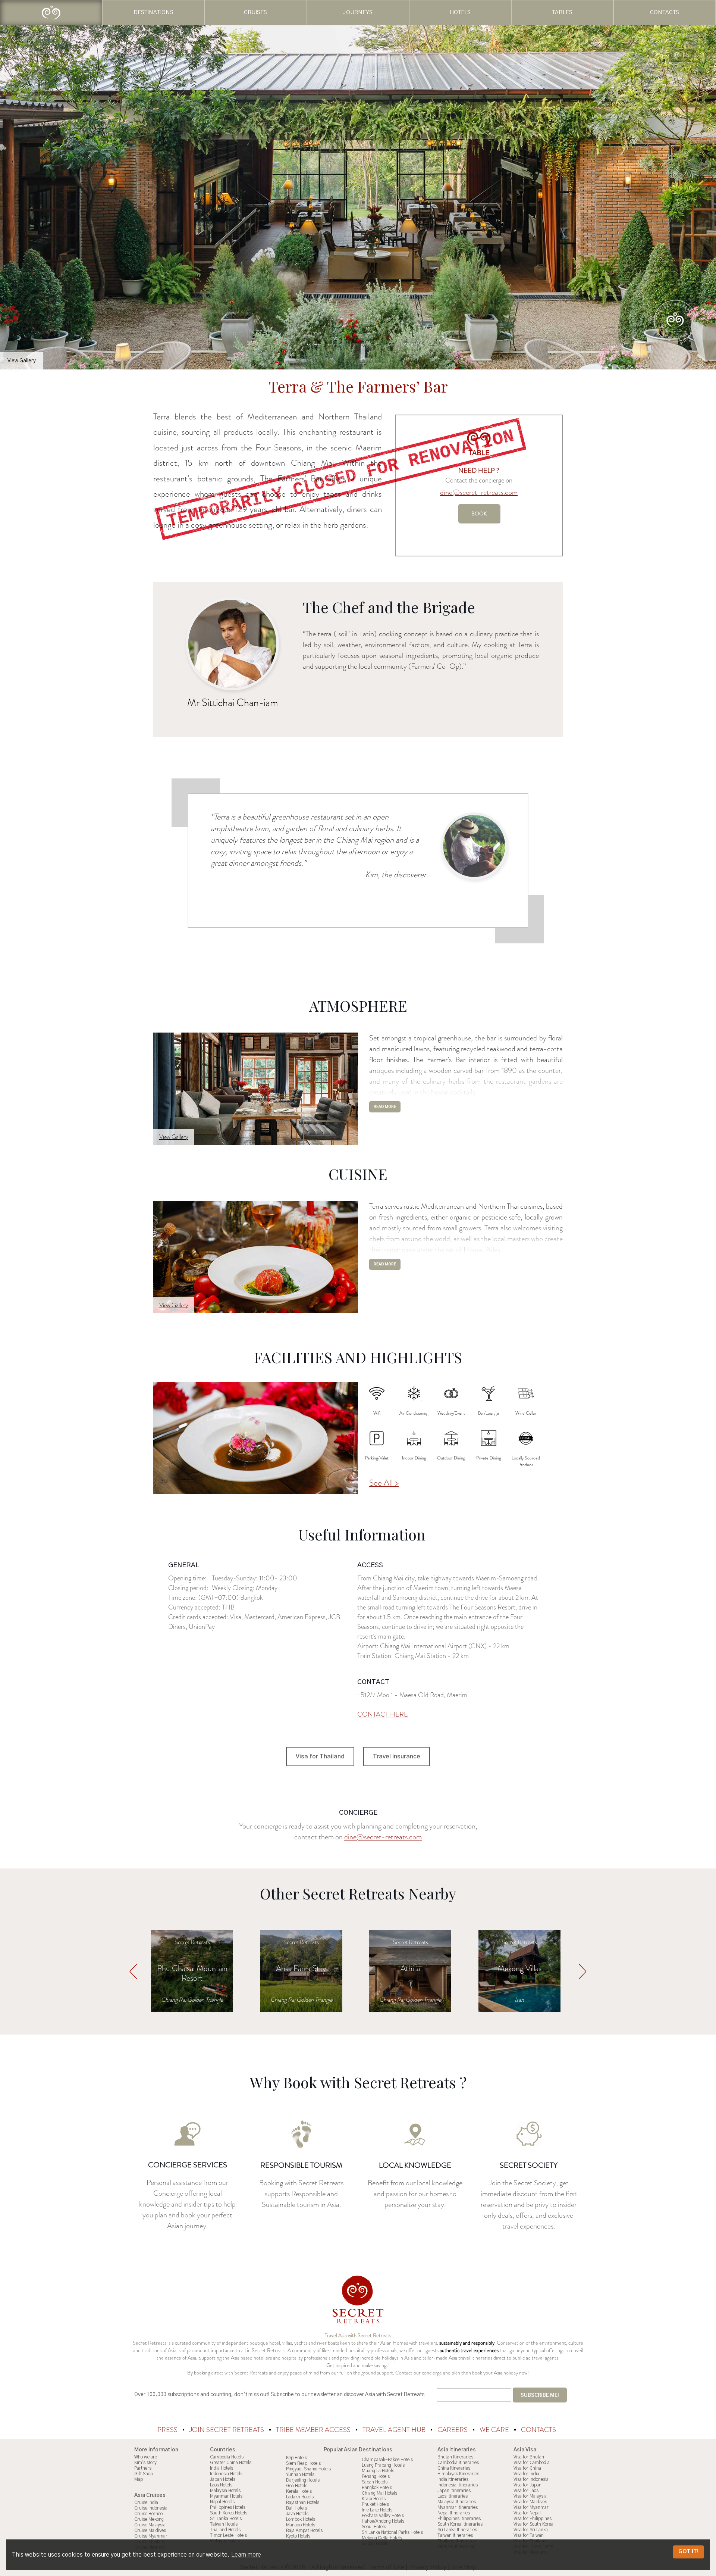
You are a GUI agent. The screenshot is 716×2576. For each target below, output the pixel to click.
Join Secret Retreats (227, 2430)
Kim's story (145, 2463)
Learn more (246, 2555)
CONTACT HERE (383, 1714)
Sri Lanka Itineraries (457, 2530)
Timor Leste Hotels (228, 2535)
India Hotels (222, 2468)
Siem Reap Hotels (303, 2463)
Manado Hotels (301, 2525)
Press (168, 2430)
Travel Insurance (397, 1757)
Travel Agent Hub (395, 2430)
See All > (384, 1483)
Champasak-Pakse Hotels (387, 2460)
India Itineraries (453, 2479)
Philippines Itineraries (459, 2519)
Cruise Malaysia (150, 2525)
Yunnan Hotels (300, 2474)
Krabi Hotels (374, 2499)
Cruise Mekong (149, 2519)
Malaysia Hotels (225, 2491)
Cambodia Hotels (227, 2457)
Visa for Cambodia (532, 2463)
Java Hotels (297, 2514)
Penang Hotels (376, 2476)
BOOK (479, 513)
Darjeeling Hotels (303, 2480)
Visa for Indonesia (531, 2479)
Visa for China (527, 2468)
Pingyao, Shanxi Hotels (308, 2469)
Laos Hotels (221, 2485)
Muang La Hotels (378, 2471)
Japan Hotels (223, 2479)
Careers (453, 2430)
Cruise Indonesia (151, 2508)
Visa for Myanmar (531, 2507)
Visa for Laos (526, 2491)
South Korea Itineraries (460, 2524)
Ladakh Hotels (300, 2497)
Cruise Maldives (150, 2530)
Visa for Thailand (320, 1757)
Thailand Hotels (225, 2530)
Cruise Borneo (148, 2514)
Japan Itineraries (454, 2491)
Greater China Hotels (231, 2463)
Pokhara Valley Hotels (383, 2516)
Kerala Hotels (299, 2491)
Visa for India (526, 2474)
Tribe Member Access (314, 2430)
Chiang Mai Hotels (379, 2493)
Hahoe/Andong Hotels (383, 2521)
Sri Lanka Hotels (226, 2519)
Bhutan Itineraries (455, 2457)
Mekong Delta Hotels (382, 2538)
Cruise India (146, 2502)
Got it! (688, 2552)
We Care (495, 2430)
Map (139, 2479)
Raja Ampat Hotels (304, 2530)
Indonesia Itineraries (458, 2485)
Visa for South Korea (533, 2524)
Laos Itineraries (453, 2496)
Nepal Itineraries (454, 2513)
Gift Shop (144, 2474)
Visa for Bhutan (529, 2457)
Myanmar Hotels (226, 2496)
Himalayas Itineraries (458, 2474)
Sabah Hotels (375, 2482)
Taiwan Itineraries (455, 2535)
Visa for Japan (527, 2485)
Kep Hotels (296, 2458)
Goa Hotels (297, 2486)
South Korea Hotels (229, 2513)
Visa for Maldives (530, 2502)
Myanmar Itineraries (458, 2507)
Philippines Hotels (228, 2507)
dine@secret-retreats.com (479, 492)
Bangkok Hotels (377, 2488)
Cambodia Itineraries (458, 2463)
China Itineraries (454, 2468)
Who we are (146, 2457)
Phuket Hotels (375, 2504)
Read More (385, 1107)
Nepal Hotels (222, 2502)
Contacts (538, 2430)
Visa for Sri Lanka (531, 2530)
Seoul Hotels (374, 2527)
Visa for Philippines (533, 2519)
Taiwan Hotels (224, 2524)
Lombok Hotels (301, 2519)
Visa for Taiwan (529, 2535)
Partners (143, 2468)
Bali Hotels (296, 2508)
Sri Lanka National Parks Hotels (392, 2532)
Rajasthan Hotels (303, 2502)
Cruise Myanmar (151, 2536)
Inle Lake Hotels (377, 2510)
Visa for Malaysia (530, 2496)
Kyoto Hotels (298, 2536)
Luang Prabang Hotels (383, 2465)
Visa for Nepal (527, 2513)
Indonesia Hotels (226, 2474)
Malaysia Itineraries (457, 2502)
